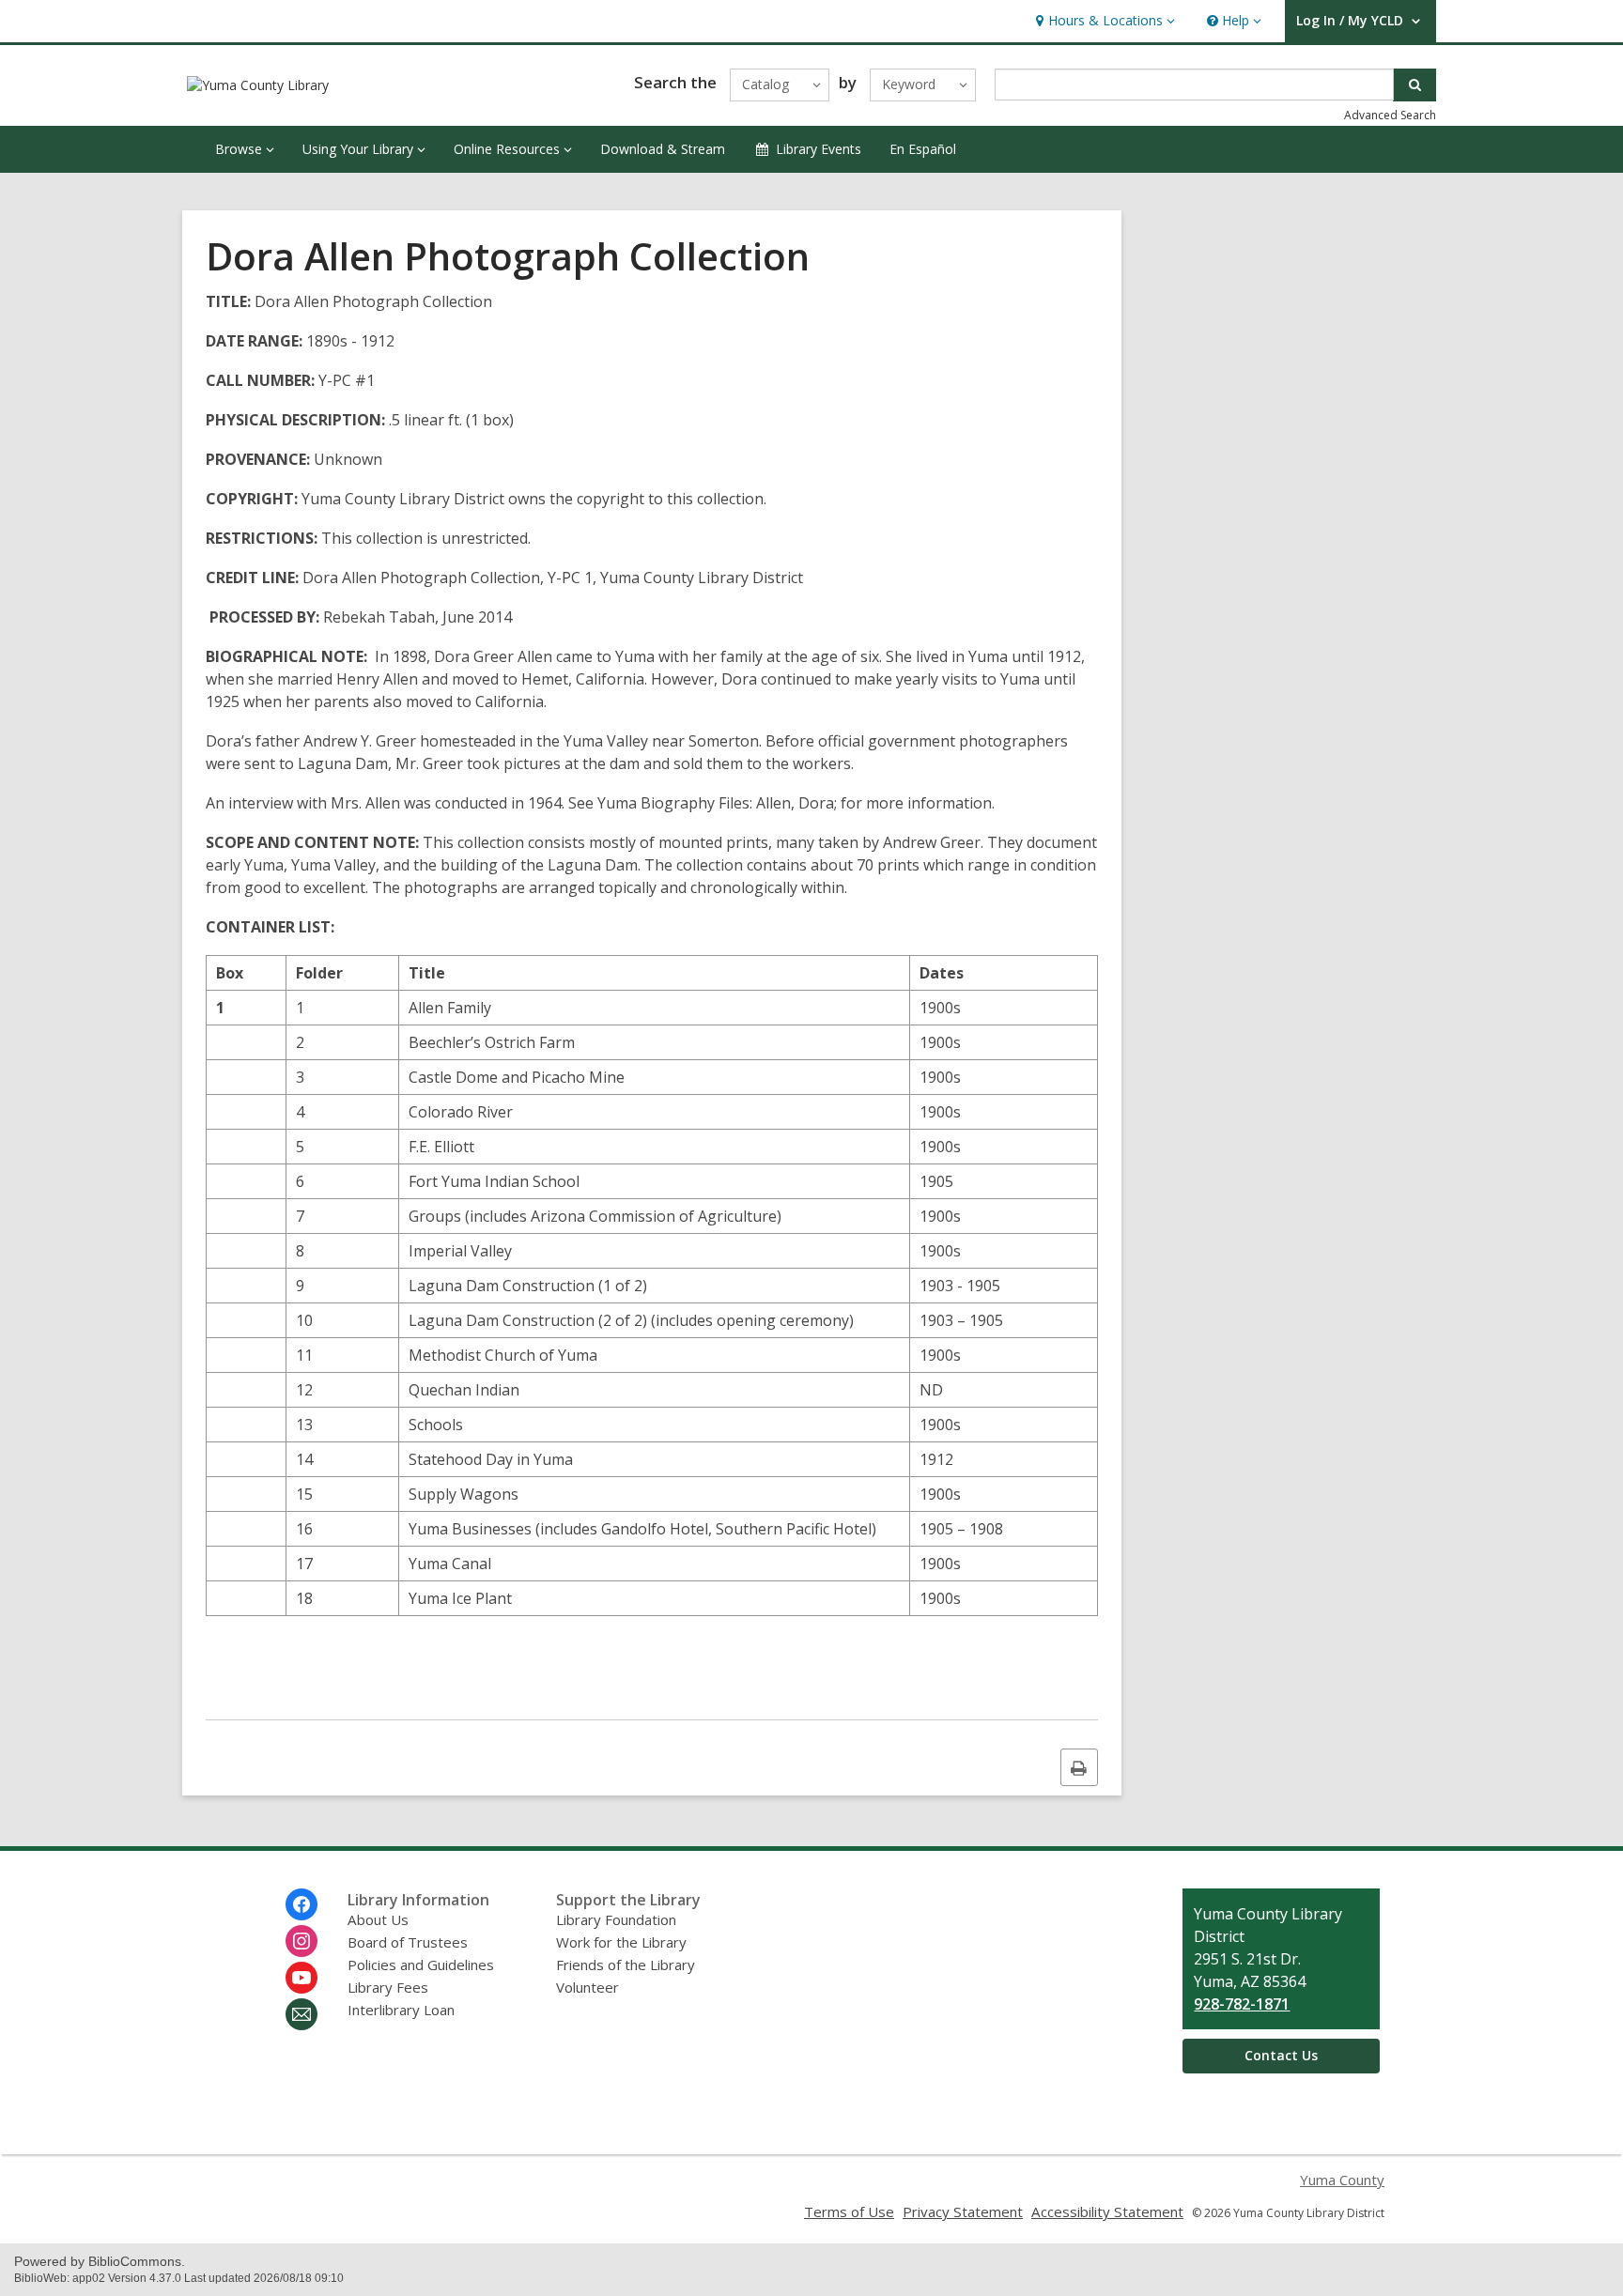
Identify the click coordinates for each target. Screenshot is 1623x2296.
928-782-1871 (1242, 2004)
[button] (1103, 21)
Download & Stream (663, 149)
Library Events (819, 149)
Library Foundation (616, 1919)
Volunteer (587, 1987)
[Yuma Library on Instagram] (301, 1941)
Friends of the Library (626, 1965)
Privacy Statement (963, 2211)
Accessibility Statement (1107, 2211)
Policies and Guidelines (421, 1965)
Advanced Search (1390, 115)
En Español (923, 149)
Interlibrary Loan (401, 2010)
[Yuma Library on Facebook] (301, 1904)
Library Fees (388, 1987)
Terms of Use (849, 2211)
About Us (378, 1919)
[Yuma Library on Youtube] (301, 1978)
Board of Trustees (408, 1942)
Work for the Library (621, 1942)
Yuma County (1342, 2180)
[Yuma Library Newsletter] (301, 2014)
